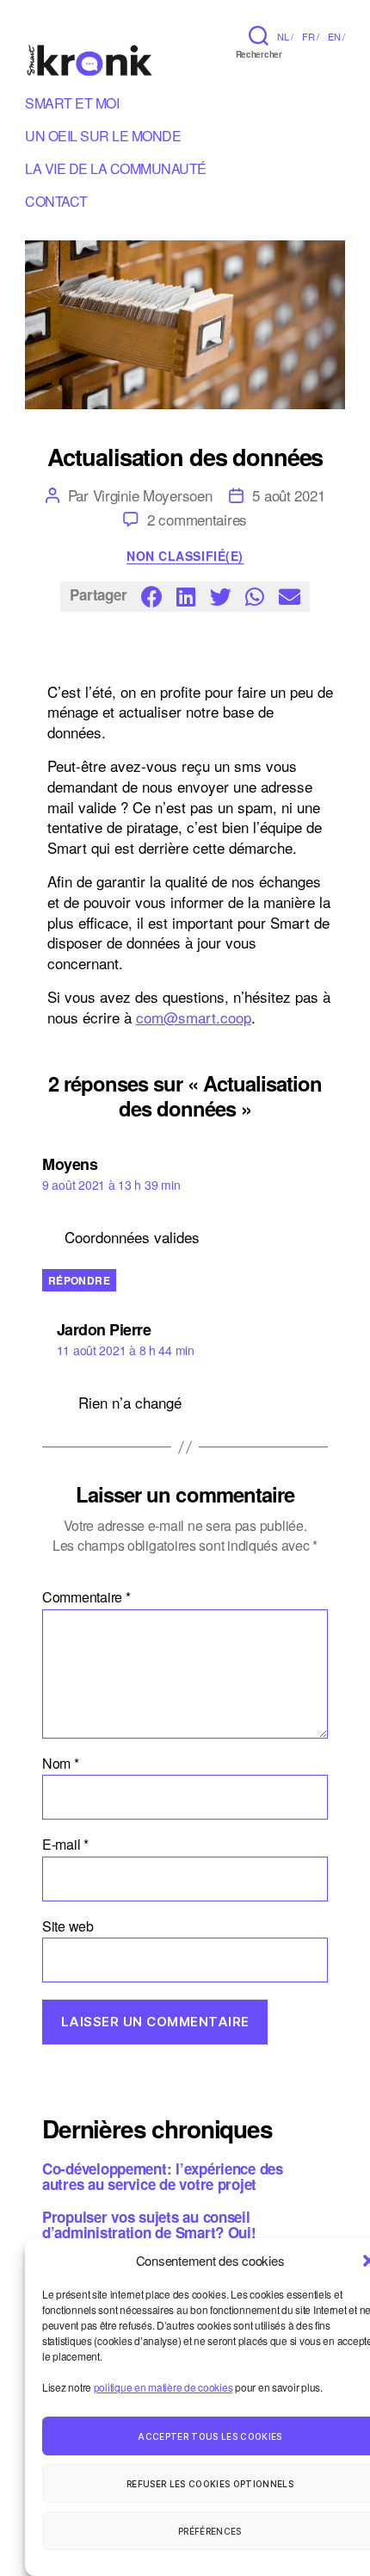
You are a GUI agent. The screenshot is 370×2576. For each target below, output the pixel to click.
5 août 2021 (288, 495)
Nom (61, 1764)
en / (336, 36)
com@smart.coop (194, 1017)
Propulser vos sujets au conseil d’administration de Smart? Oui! (149, 2224)
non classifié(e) (185, 557)
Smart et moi (72, 106)
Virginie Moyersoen (153, 495)
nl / (285, 36)
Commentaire (86, 1597)
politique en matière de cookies (163, 2387)
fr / (311, 36)
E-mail (65, 1845)
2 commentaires (197, 519)
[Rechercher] (259, 35)
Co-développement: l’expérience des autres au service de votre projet (163, 2176)
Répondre (79, 1280)
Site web (68, 1926)
